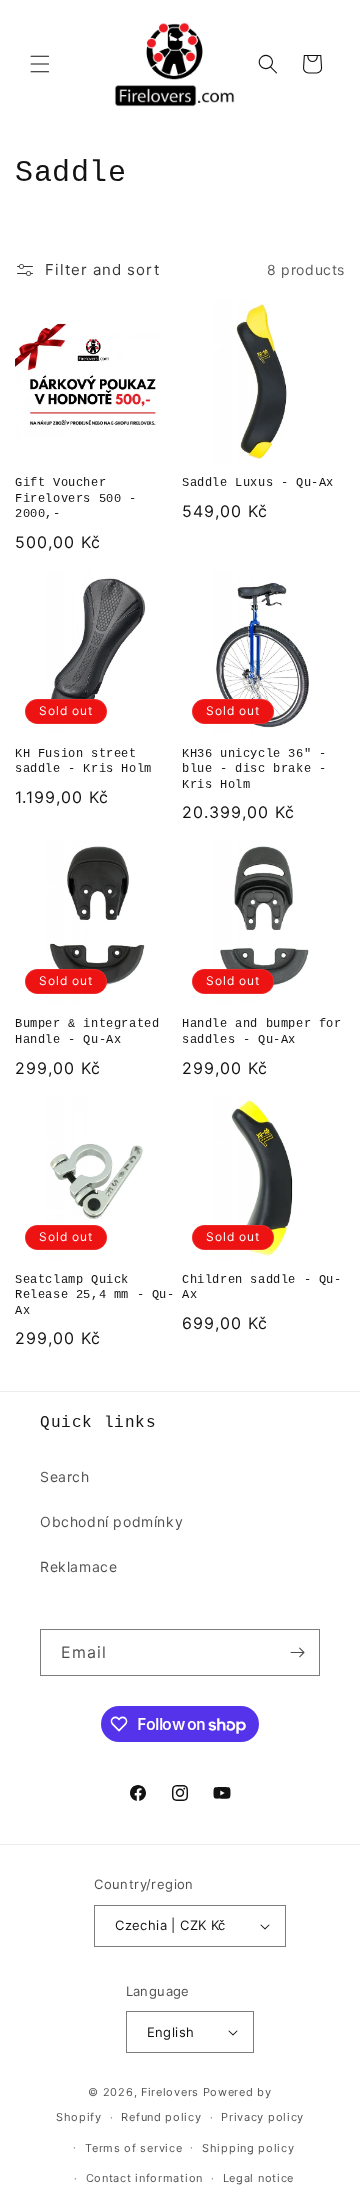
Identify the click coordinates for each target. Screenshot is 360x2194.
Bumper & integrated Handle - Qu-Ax (87, 1032)
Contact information (144, 2178)
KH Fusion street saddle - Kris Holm (83, 762)
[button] (40, 64)
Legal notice (258, 2178)
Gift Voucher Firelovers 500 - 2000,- (76, 498)
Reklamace (78, 1566)
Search (65, 1476)
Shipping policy (248, 2148)
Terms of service (133, 2148)
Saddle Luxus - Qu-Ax (258, 483)
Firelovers (170, 2092)
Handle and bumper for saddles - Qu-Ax (262, 1032)
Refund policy (161, 2117)
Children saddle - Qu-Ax (262, 1288)
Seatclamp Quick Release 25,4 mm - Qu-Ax (95, 1295)
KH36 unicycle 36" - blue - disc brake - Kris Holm (254, 769)
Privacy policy (262, 2117)
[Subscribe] (297, 1652)
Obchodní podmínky (111, 1521)
